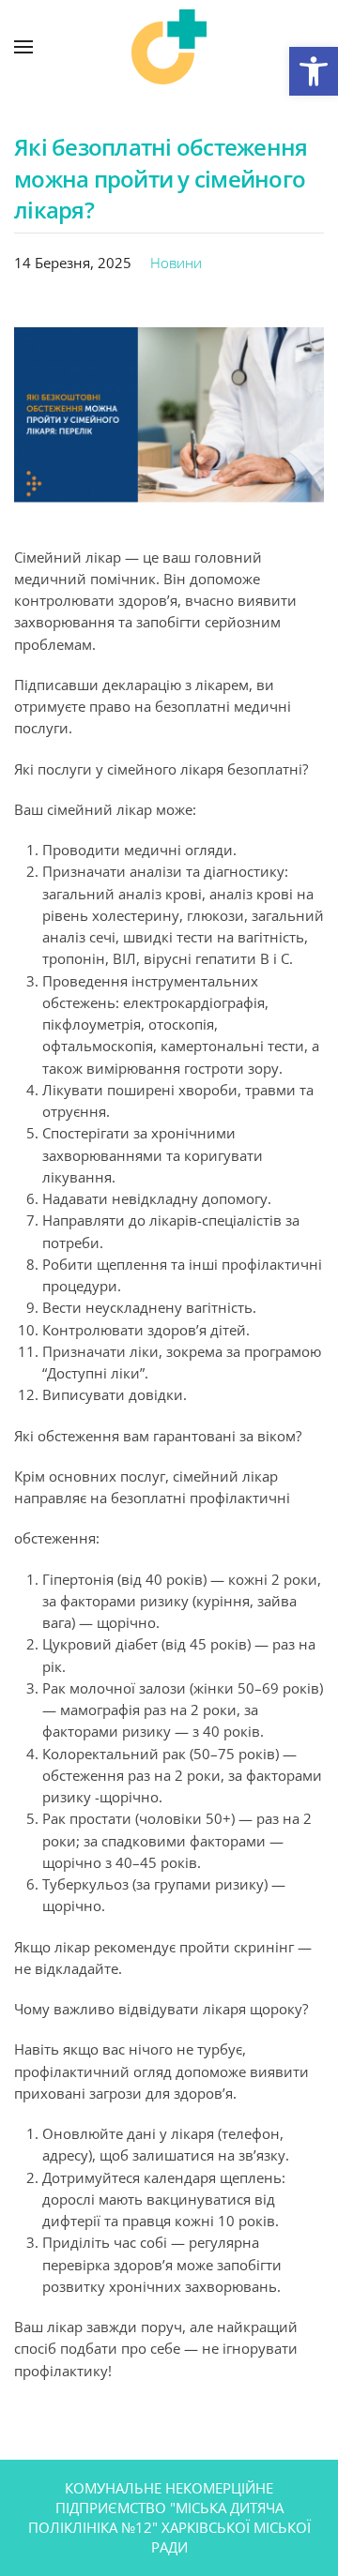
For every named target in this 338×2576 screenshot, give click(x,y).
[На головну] (169, 47)
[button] (314, 71)
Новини (176, 263)
